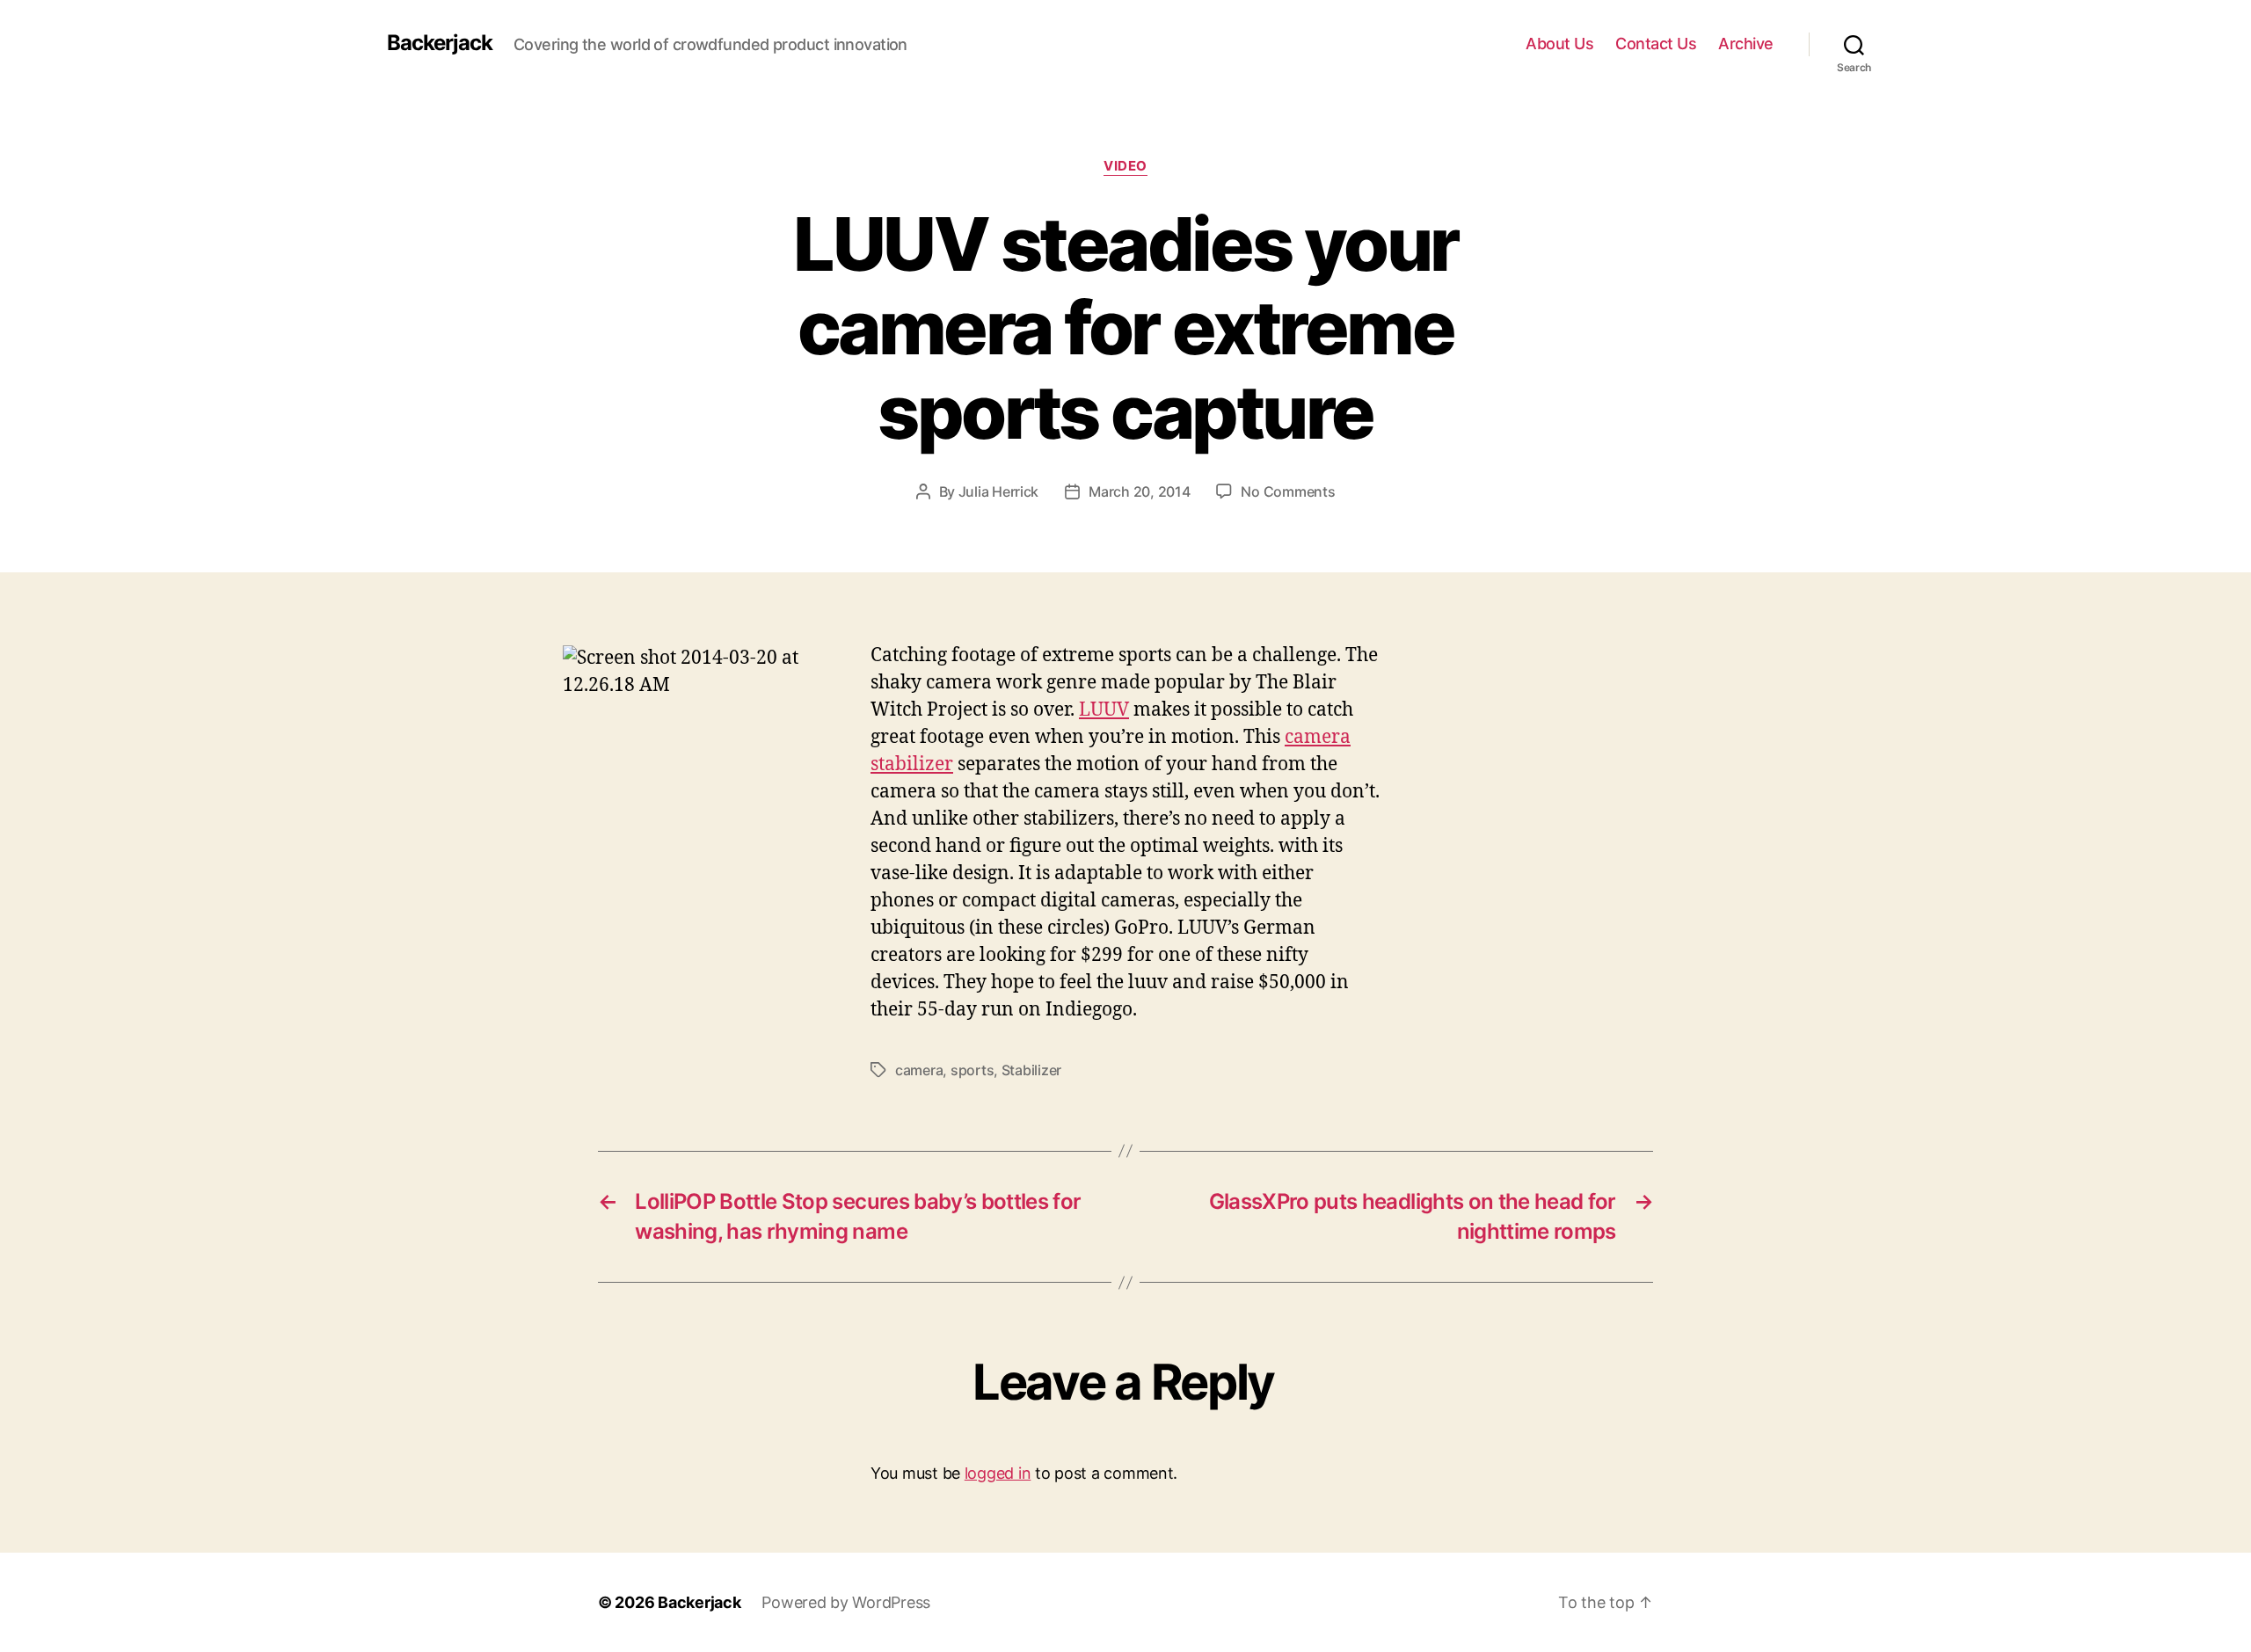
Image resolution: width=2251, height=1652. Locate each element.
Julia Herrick (999, 491)
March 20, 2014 (1139, 491)
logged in (998, 1473)
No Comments (1288, 491)
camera (919, 1070)
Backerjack (440, 43)
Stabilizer (1031, 1070)
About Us (1559, 44)
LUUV (1104, 710)
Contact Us (1656, 44)
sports (972, 1070)
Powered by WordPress (846, 1602)
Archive (1746, 44)
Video (1125, 166)
